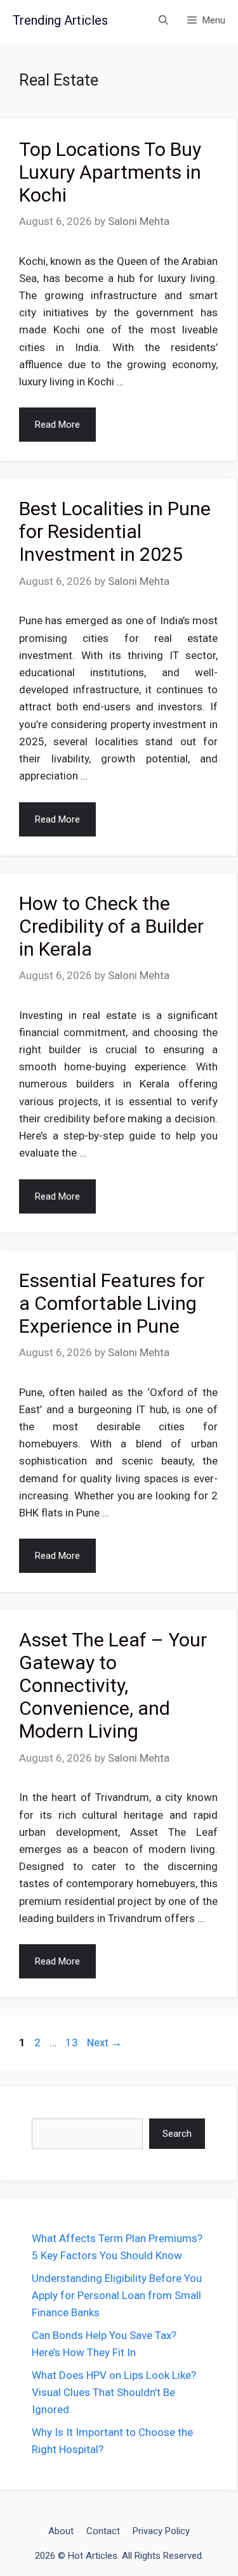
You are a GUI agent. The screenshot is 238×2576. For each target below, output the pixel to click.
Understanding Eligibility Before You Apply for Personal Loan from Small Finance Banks (117, 2295)
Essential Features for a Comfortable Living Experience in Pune (112, 1303)
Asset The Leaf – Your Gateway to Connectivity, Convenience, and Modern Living (113, 1685)
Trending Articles (60, 20)
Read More (57, 425)
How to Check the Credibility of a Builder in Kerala (111, 926)
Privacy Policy (161, 2531)
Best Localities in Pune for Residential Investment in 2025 (115, 531)
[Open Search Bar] (163, 21)
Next (104, 2042)
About (61, 2531)
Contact (103, 2531)
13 (73, 2042)
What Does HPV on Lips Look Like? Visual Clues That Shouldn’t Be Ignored (114, 2392)
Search (177, 2134)
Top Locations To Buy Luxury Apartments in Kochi (110, 172)
